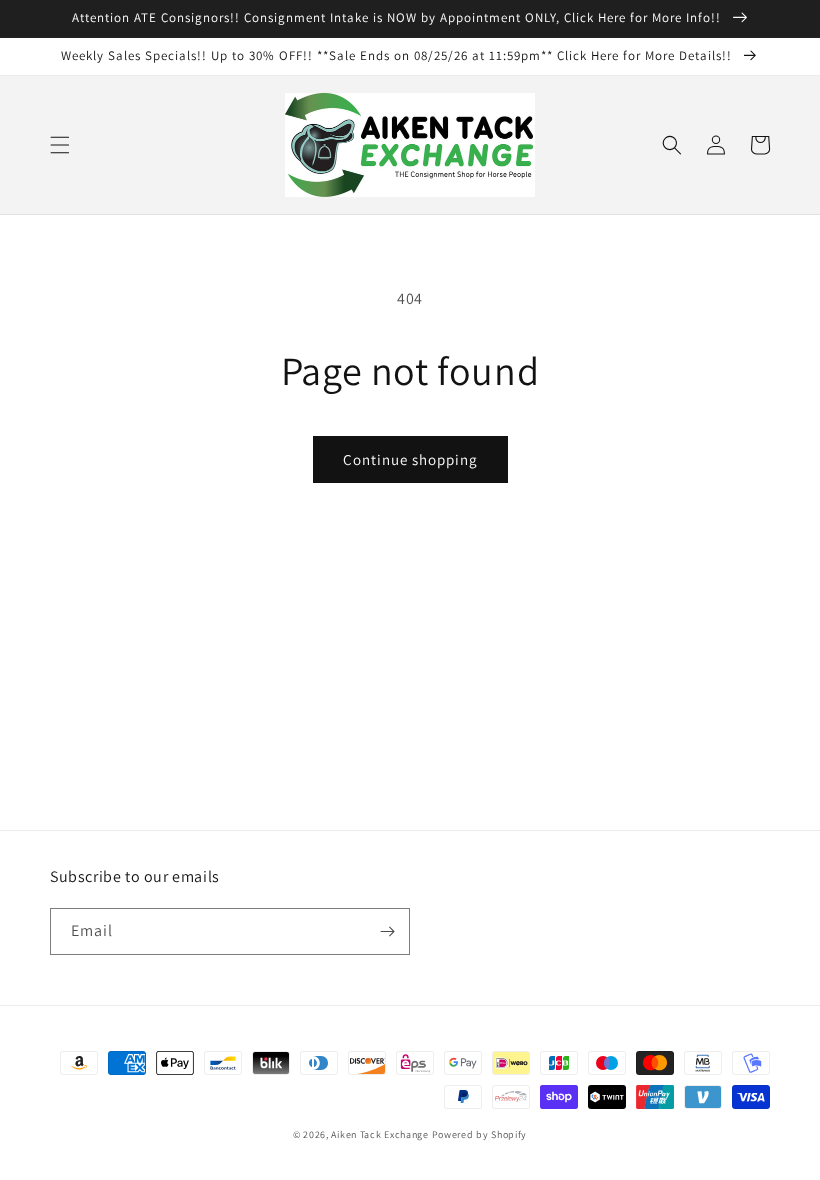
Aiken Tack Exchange (379, 1134)
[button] (60, 145)
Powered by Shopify (480, 1134)
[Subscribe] (387, 931)
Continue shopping (410, 459)
